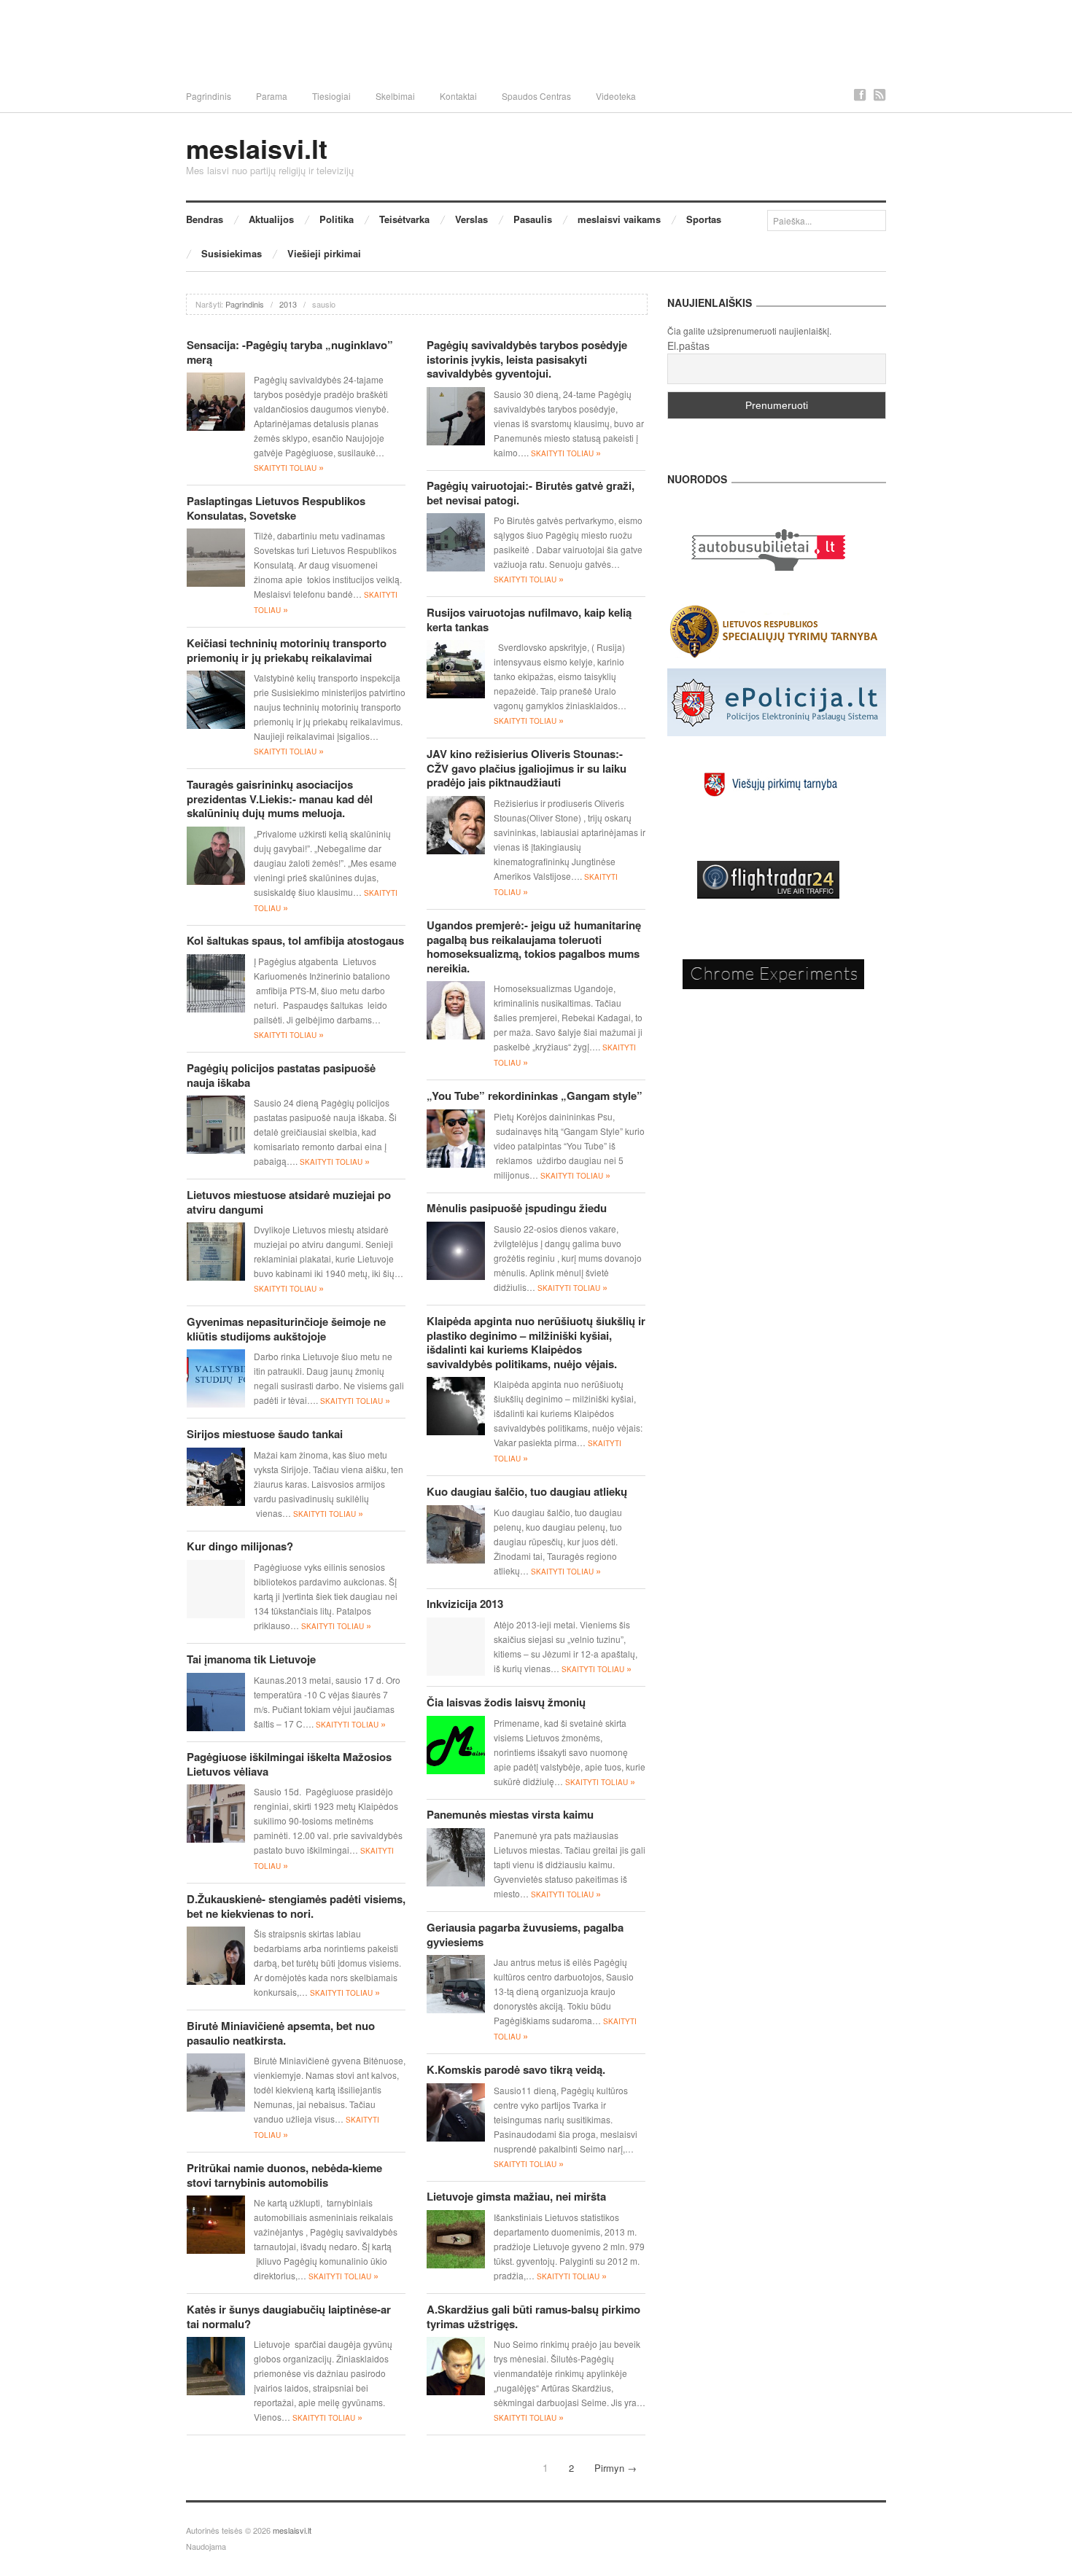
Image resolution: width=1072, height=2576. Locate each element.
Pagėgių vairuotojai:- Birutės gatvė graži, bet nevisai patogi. (531, 493)
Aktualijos (271, 219)
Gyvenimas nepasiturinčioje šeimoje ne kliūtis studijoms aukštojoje (286, 1329)
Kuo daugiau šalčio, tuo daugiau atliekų (527, 1491)
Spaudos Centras (536, 96)
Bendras (205, 219)
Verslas (471, 219)
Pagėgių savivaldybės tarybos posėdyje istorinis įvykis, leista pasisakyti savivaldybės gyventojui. (527, 359)
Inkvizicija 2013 (465, 1604)
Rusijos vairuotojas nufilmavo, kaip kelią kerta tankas (529, 620)
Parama (272, 96)
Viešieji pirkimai (324, 253)
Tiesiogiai (331, 96)
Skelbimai (395, 96)
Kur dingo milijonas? (240, 1546)
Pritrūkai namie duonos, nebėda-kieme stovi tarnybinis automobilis (284, 2175)
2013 (288, 304)
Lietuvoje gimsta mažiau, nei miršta (516, 2196)
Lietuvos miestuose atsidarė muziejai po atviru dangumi (289, 1202)
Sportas (704, 219)
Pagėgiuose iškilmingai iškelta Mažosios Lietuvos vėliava (289, 1764)
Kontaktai (458, 96)
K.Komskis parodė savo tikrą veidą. (516, 2069)
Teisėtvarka (404, 219)
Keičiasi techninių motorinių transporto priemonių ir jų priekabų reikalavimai (287, 650)
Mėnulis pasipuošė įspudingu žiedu (517, 1208)
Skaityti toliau (289, 468)
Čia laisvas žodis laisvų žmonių (506, 1702)
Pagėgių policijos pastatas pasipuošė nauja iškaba (281, 1075)
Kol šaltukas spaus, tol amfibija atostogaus (295, 940)
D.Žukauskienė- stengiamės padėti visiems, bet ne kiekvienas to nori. (296, 1906)
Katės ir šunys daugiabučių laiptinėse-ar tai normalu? (289, 2317)
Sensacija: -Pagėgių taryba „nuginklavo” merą (290, 352)
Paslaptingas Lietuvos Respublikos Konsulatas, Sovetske (276, 508)
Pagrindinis (209, 96)
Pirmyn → (615, 2468)
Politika (337, 219)
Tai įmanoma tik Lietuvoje (251, 1659)
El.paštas (688, 346)
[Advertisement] (536, 40)
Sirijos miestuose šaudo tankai (265, 1434)
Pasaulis (533, 219)
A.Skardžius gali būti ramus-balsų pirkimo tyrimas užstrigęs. (533, 2317)
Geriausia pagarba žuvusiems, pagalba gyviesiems (525, 1935)
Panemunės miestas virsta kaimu (510, 1814)
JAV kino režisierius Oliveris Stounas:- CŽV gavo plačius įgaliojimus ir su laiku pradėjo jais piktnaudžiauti (527, 768)
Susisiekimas (232, 253)
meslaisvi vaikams (619, 219)
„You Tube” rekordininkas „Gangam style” (535, 1096)
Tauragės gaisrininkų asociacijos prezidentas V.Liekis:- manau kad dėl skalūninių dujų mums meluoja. (280, 799)
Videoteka (616, 96)
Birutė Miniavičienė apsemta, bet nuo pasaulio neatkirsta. (281, 2033)
